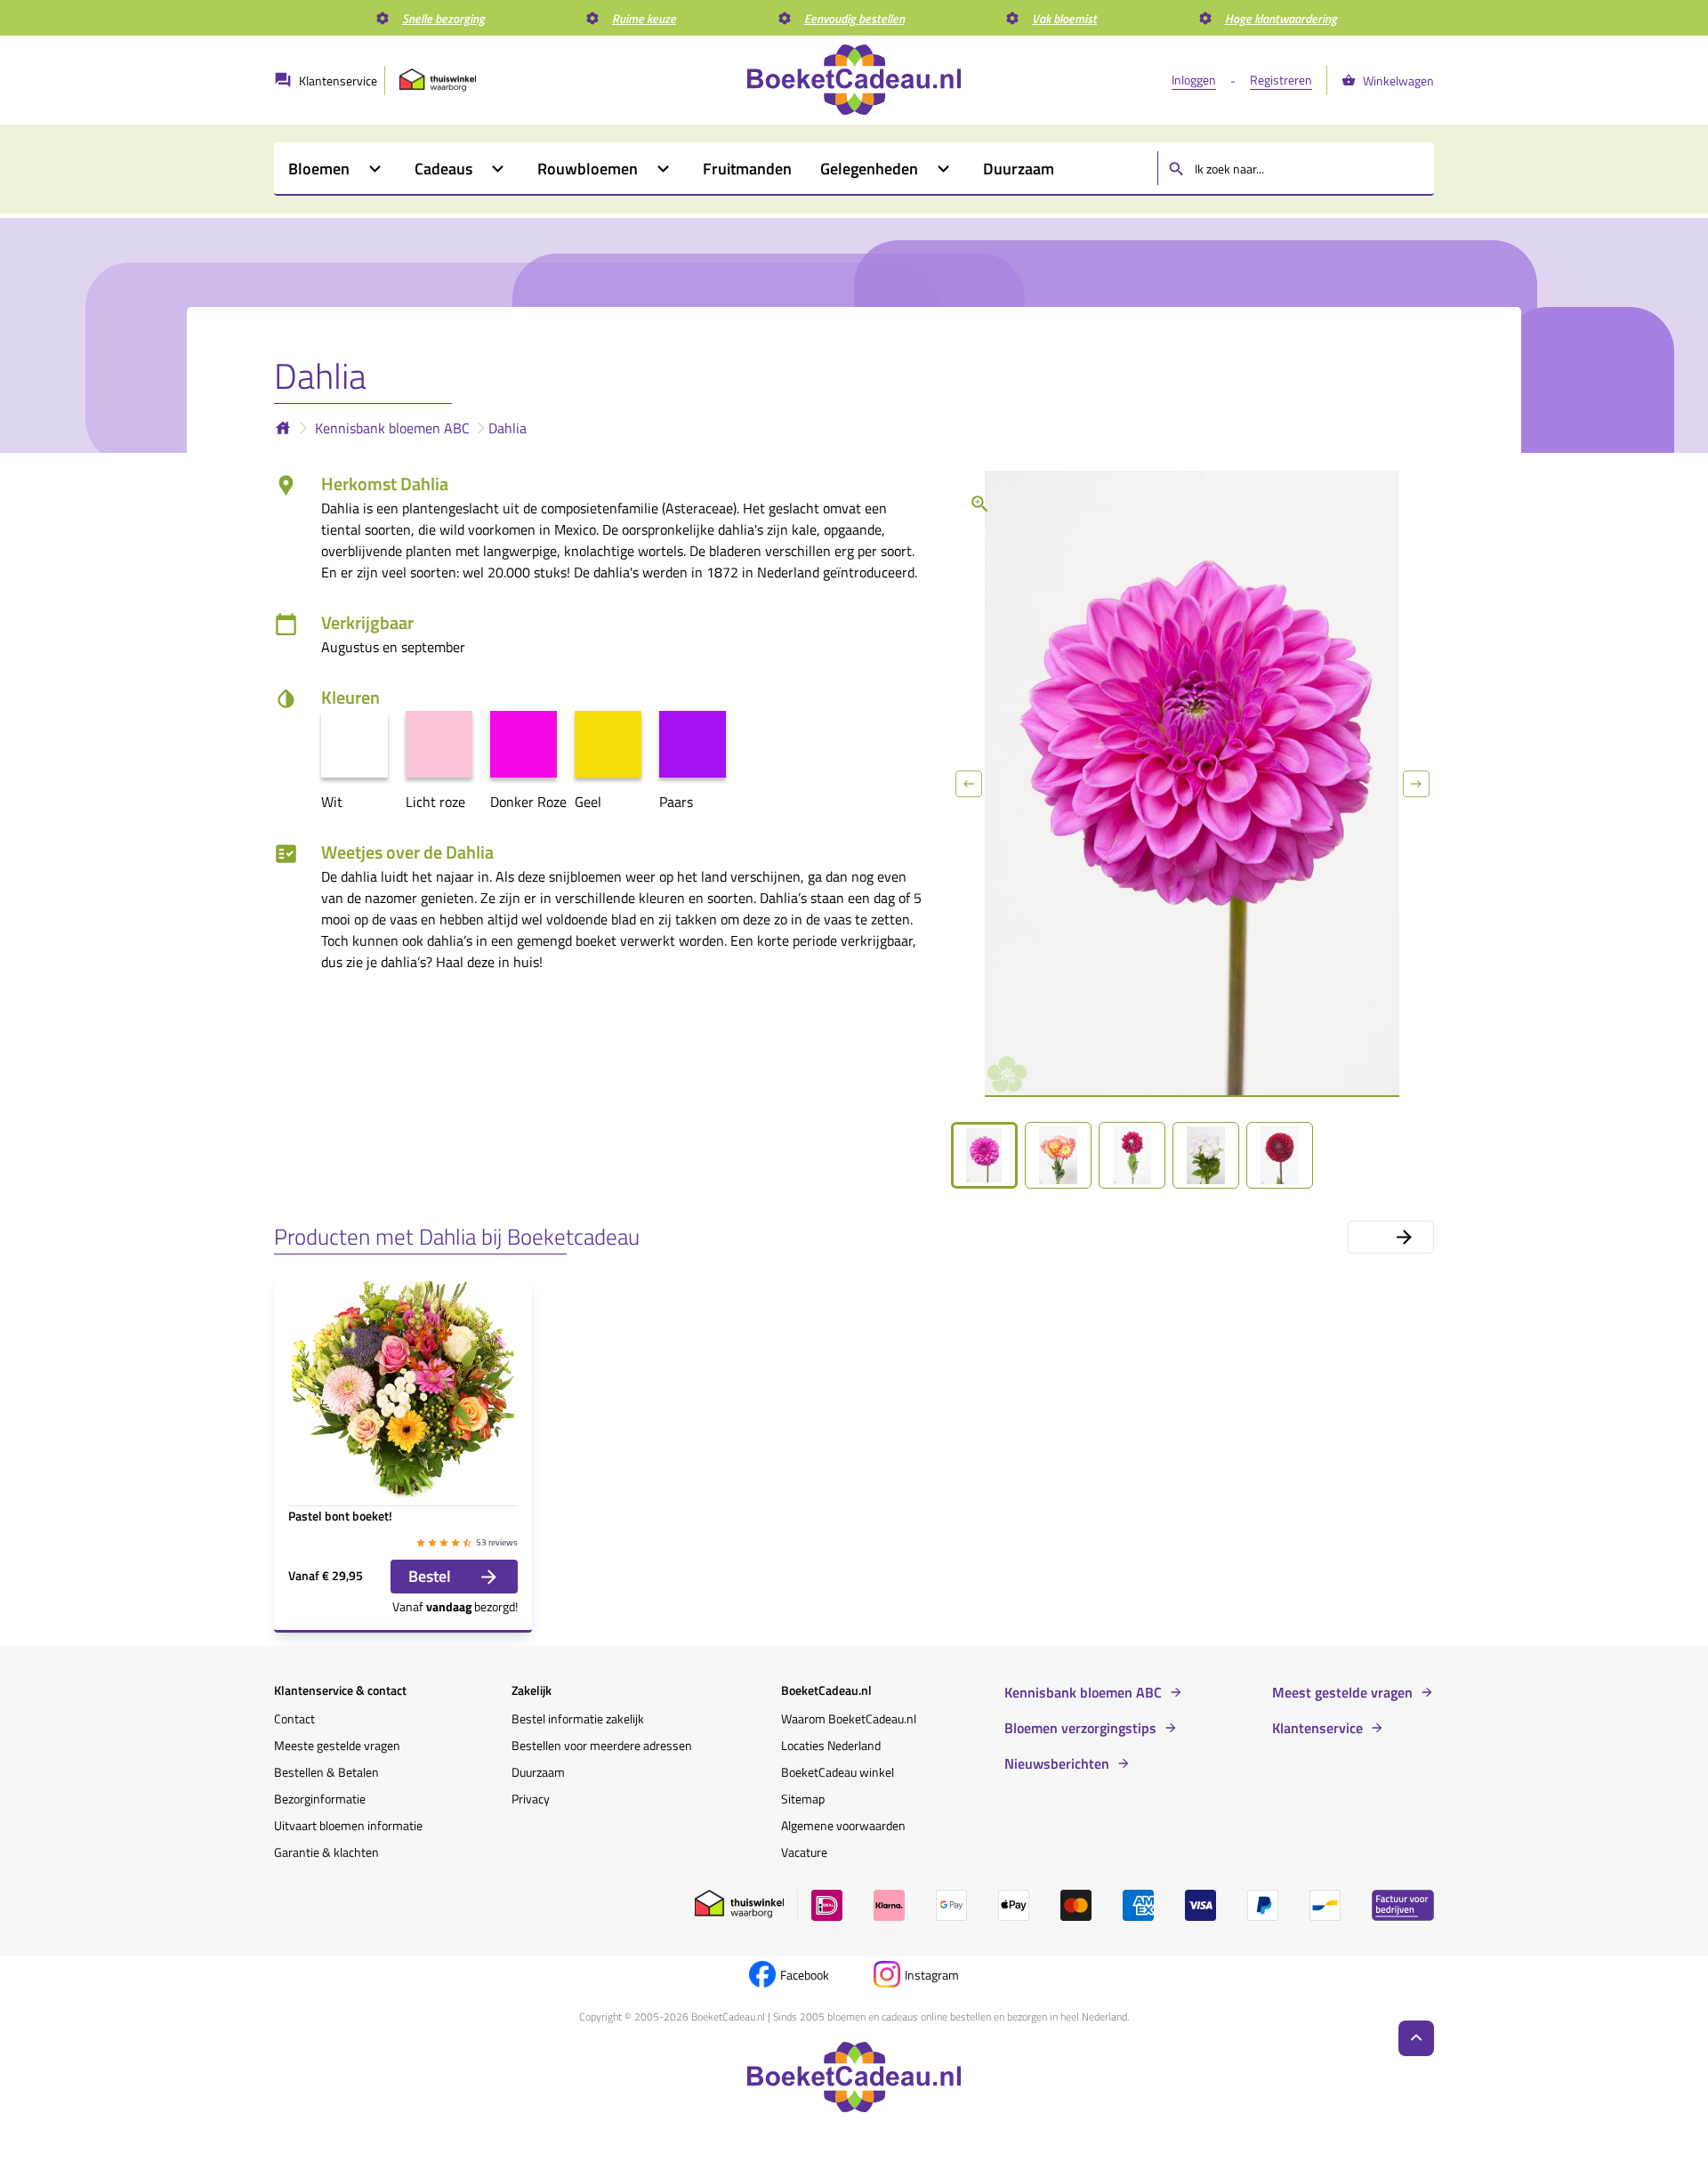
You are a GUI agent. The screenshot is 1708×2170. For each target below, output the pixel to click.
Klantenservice (1317, 1728)
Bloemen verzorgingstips (1080, 1728)
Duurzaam (538, 1772)
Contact (294, 1718)
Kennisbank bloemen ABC (392, 428)
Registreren (1281, 80)
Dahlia (508, 428)
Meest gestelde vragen (1342, 1692)
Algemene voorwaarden (843, 1825)
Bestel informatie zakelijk (578, 1718)
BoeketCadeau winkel (838, 1772)
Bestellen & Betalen (326, 1772)
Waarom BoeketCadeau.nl (849, 1718)
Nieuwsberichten (1057, 1763)
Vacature (804, 1852)
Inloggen (1194, 80)
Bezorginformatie (320, 1799)
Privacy (531, 1799)
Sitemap (803, 1799)
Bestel (430, 1576)
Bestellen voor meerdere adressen (602, 1745)
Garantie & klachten (326, 1852)
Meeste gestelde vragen (337, 1745)
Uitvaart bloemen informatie (348, 1825)
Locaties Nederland (831, 1745)
